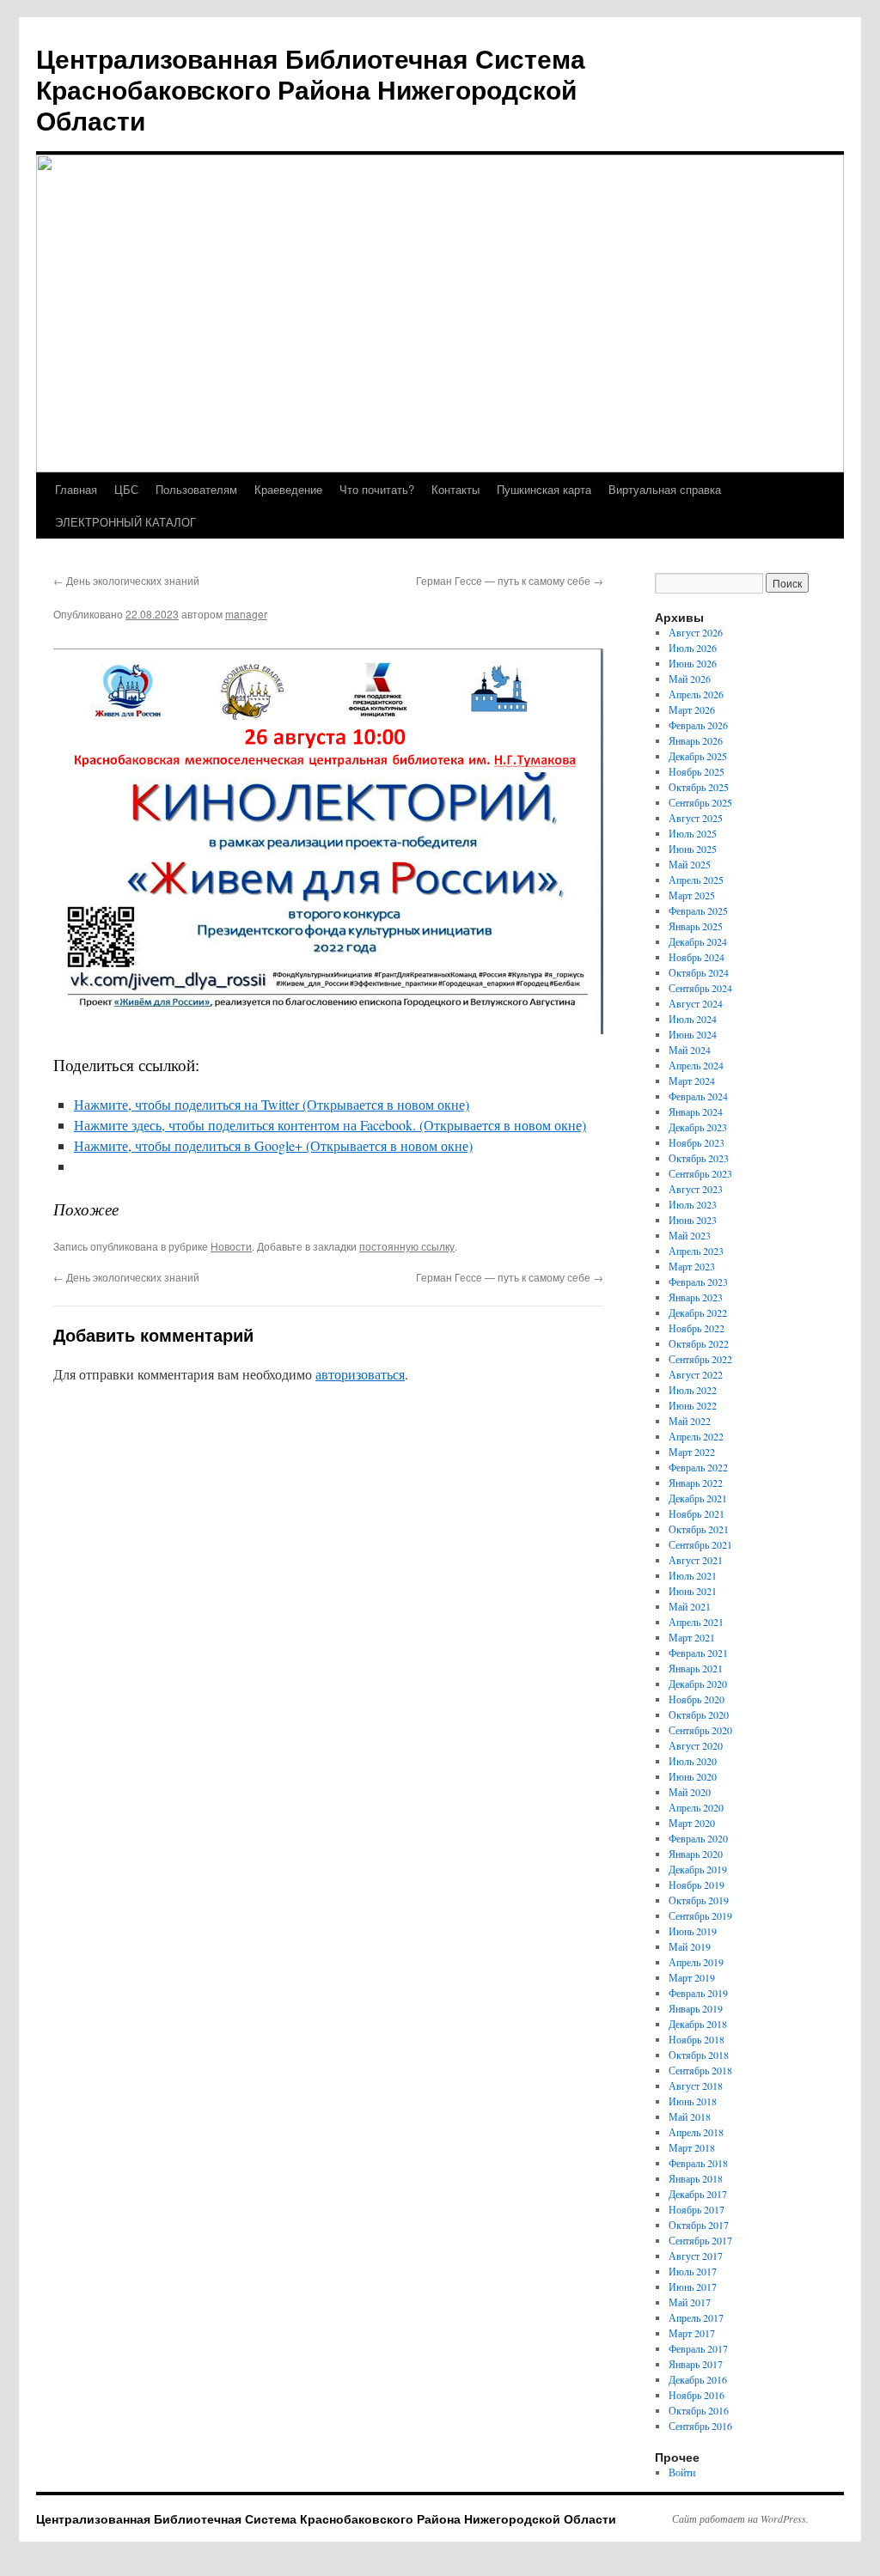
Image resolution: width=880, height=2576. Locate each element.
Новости (231, 1246)
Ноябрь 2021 (697, 1513)
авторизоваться (360, 1374)
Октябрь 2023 (699, 1158)
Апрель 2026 (696, 694)
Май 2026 (690, 679)
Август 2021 (696, 1560)
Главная (76, 489)
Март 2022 (692, 1452)
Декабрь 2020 (698, 1684)
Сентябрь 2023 (700, 1173)
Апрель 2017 (696, 2317)
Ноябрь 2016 (697, 2395)
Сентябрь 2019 (700, 1915)
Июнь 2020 (693, 1776)
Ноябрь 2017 (697, 2209)
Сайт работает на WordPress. (740, 2518)
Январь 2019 (696, 2008)
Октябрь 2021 (699, 1529)
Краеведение (288, 489)
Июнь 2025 (693, 849)
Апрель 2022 (696, 1436)
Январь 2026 (696, 740)
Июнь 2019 (693, 1931)
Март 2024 (692, 1081)
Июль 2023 (693, 1204)
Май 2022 (690, 1421)
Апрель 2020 (696, 1807)
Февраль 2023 (698, 1282)
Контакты (455, 489)
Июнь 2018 (693, 2101)
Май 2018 (690, 2116)
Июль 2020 (693, 1761)
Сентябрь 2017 (700, 2240)
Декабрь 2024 (698, 941)
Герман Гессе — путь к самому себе (510, 580)
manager (246, 614)
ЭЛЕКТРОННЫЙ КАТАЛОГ (125, 522)
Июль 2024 (693, 1019)
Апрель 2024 (696, 1065)
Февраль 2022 (698, 1467)
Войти (682, 2472)
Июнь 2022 (693, 1405)
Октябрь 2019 (699, 1900)
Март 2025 (692, 895)
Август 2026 (696, 632)
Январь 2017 (696, 2364)
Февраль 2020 (698, 1838)
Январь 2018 (696, 2178)
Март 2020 (692, 1823)
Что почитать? (377, 489)
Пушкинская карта (544, 489)
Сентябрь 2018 (700, 2070)
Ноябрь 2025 (697, 771)
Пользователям (196, 489)
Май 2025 (690, 864)
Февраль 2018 (698, 2163)
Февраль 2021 (698, 1653)
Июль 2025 (693, 833)
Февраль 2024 (698, 1096)
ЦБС (126, 489)
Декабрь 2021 (698, 1498)
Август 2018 (696, 2086)
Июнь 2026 (693, 663)
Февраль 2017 (698, 2348)
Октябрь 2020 (699, 1714)
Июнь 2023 (693, 1220)
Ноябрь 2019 (697, 1885)
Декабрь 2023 (698, 1127)
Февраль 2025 (698, 910)
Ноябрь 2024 (697, 957)
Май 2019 (690, 1946)
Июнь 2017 (693, 2287)
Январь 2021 (696, 1668)
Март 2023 (692, 1266)
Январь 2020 (696, 1854)
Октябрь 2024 (699, 972)
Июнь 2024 (693, 1034)
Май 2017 (690, 2302)
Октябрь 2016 (699, 2410)
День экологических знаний (126, 580)
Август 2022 (696, 1374)
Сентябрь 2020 (700, 1730)
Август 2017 (696, 2256)
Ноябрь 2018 (697, 2039)
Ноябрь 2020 (697, 1699)
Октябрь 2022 (699, 1343)
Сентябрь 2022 (700, 1359)
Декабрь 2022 (698, 1312)
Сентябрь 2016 (700, 2426)
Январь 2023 (696, 1297)
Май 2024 (690, 1050)
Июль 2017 (693, 2271)
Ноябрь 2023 (697, 1142)
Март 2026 (692, 709)
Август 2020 (696, 1745)
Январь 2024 (696, 1111)
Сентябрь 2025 (700, 802)
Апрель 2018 (696, 2132)
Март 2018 (692, 2147)
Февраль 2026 (698, 725)
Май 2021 (690, 1606)
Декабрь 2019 (698, 1869)
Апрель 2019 (696, 1962)
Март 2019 (692, 1977)
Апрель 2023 (696, 1251)
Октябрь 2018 (699, 2055)
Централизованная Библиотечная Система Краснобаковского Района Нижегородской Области (311, 89)
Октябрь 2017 (699, 2225)
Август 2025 (696, 818)
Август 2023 (696, 1189)
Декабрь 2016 (698, 2379)
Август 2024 (696, 1003)
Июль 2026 (693, 648)
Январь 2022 (696, 1483)
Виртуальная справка (665, 489)
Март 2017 (692, 2333)
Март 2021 (692, 1637)
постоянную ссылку (407, 1246)
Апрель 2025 (696, 880)
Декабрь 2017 (698, 2194)
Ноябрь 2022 (697, 1328)
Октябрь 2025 (699, 787)
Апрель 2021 (696, 1622)
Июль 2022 (693, 1390)
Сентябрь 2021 (700, 1544)
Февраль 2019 (698, 1993)
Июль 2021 (693, 1575)
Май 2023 (690, 1235)
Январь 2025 (696, 926)
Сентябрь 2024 (700, 988)
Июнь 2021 (693, 1591)
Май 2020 (690, 1792)
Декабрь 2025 (698, 756)
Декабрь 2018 (698, 2024)
